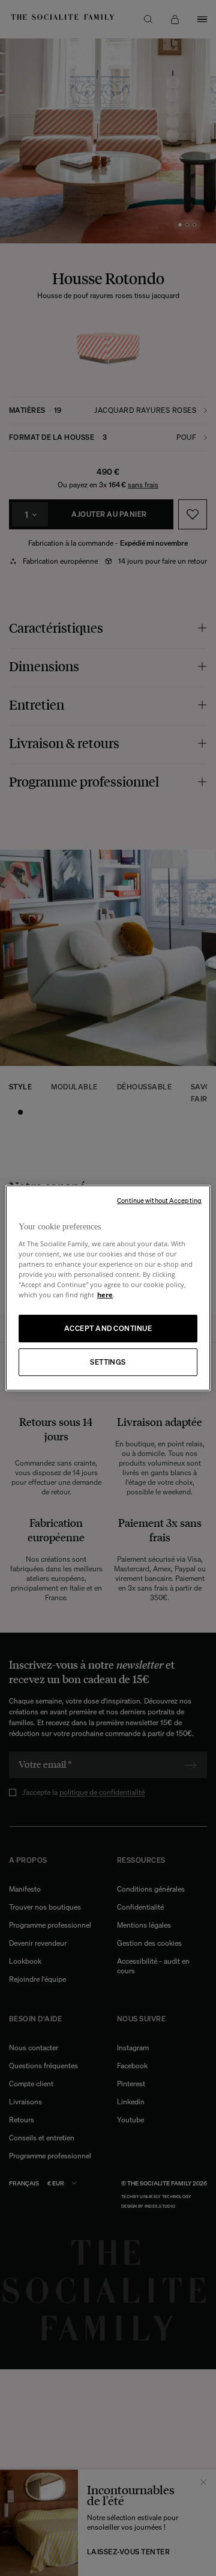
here (105, 1295)
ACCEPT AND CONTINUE (108, 1328)
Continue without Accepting (159, 1201)
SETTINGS (108, 1362)
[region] (108, 1288)
